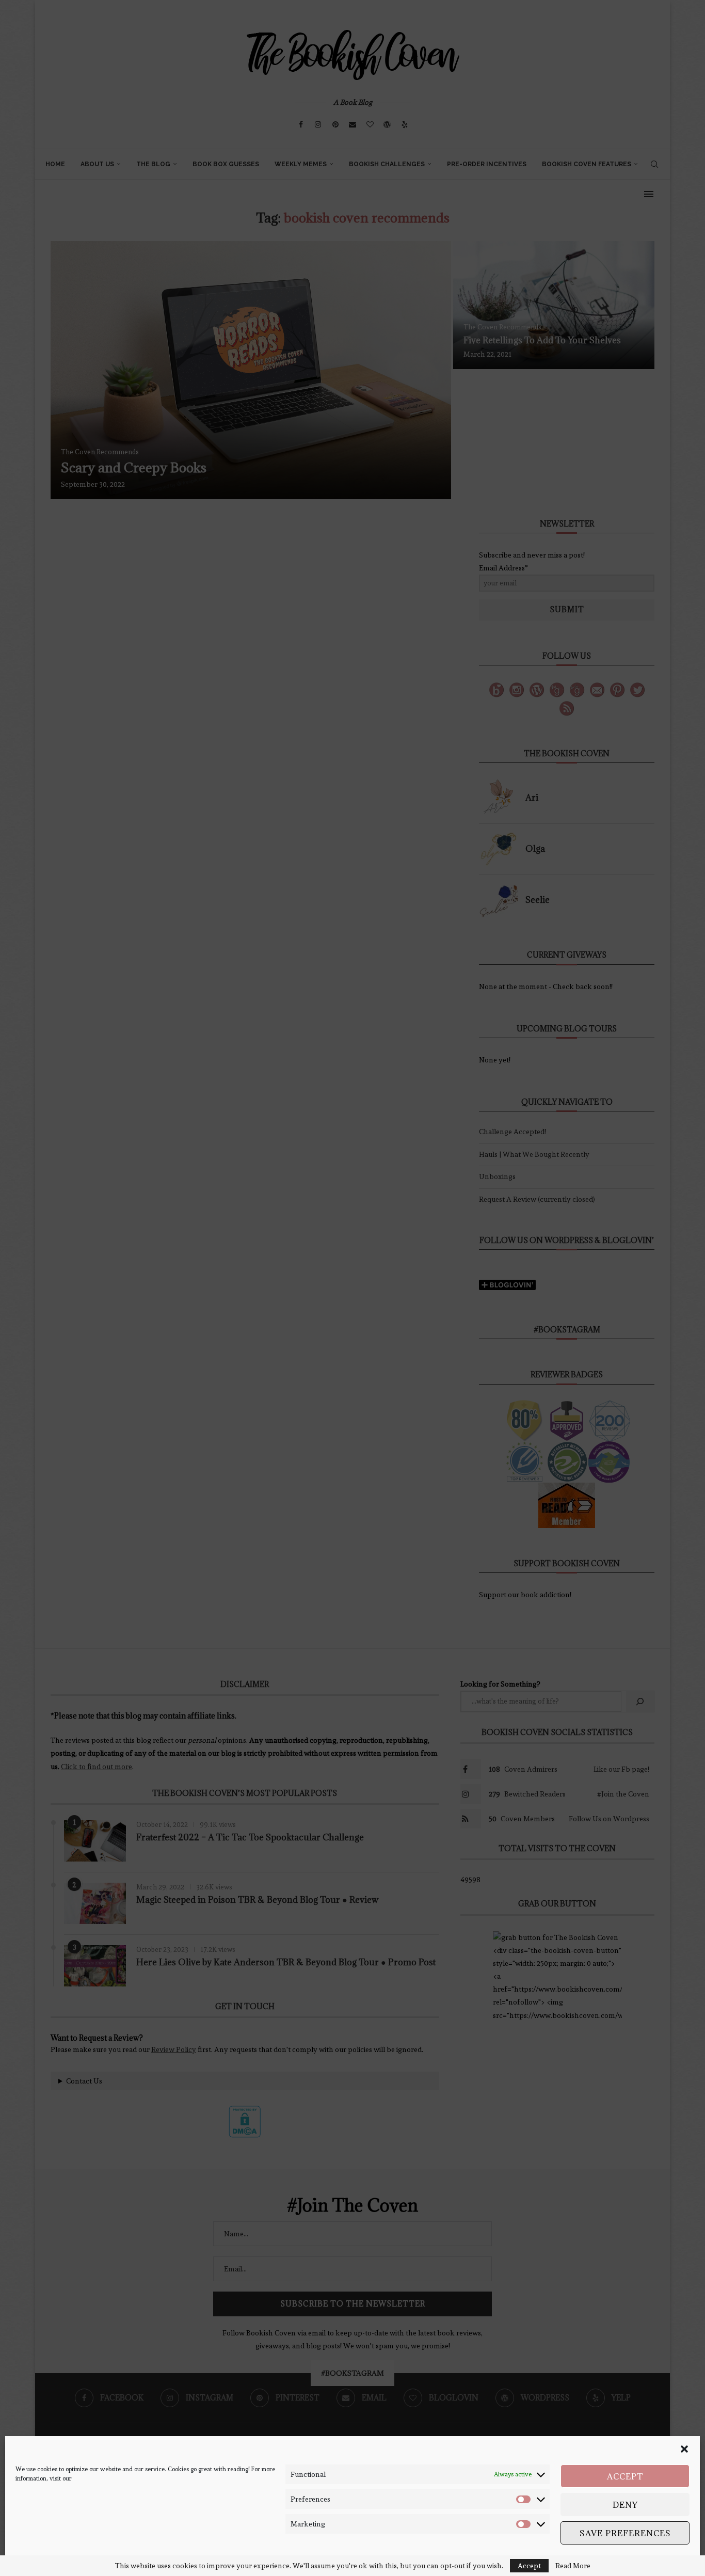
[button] (684, 2449)
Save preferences (625, 2533)
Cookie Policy (34, 2559)
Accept (625, 2476)
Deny (625, 2505)
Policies (67, 2559)
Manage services (656, 2559)
